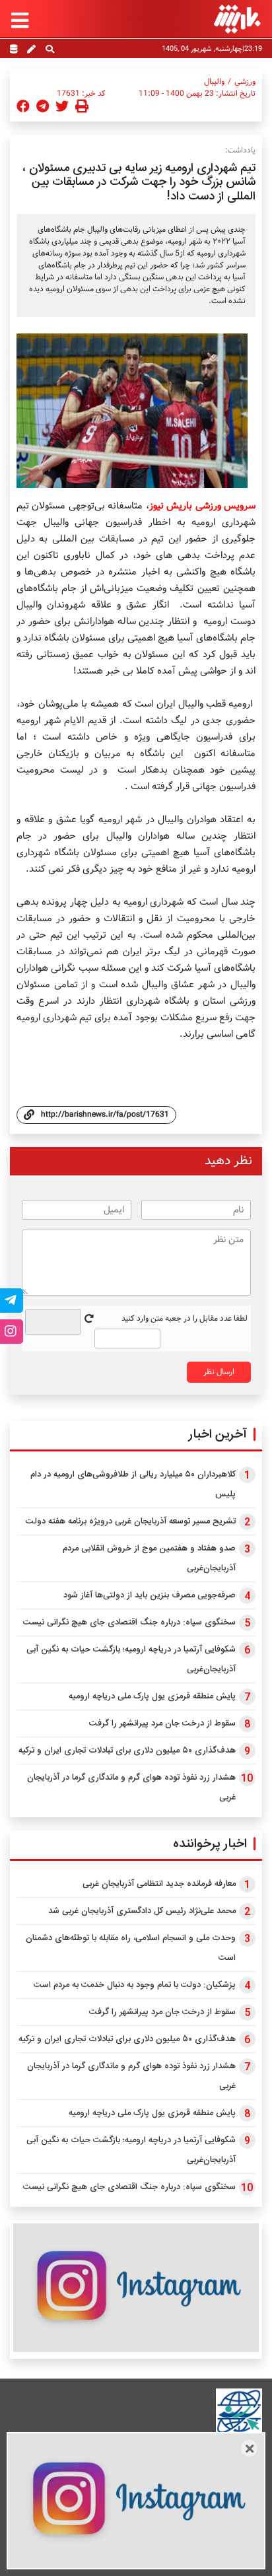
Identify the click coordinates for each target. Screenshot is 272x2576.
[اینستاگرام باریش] (136, 2288)
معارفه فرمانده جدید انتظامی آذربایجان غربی (159, 1884)
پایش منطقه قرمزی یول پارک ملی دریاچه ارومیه (152, 1696)
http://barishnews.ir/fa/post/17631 (105, 1114)
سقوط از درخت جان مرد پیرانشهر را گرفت (162, 1723)
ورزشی (245, 82)
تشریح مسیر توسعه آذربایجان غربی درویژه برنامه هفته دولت (131, 1521)
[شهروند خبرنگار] (31, 50)
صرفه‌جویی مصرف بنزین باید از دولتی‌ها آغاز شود (150, 1595)
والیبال (214, 82)
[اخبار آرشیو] (14, 50)
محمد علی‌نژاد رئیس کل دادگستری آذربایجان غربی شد (142, 1911)
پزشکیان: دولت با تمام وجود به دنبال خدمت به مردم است (135, 1985)
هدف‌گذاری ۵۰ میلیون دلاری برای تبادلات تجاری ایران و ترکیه (127, 1751)
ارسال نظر (219, 1372)
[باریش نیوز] (237, 19)
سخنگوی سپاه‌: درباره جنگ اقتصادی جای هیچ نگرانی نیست (129, 1622)
